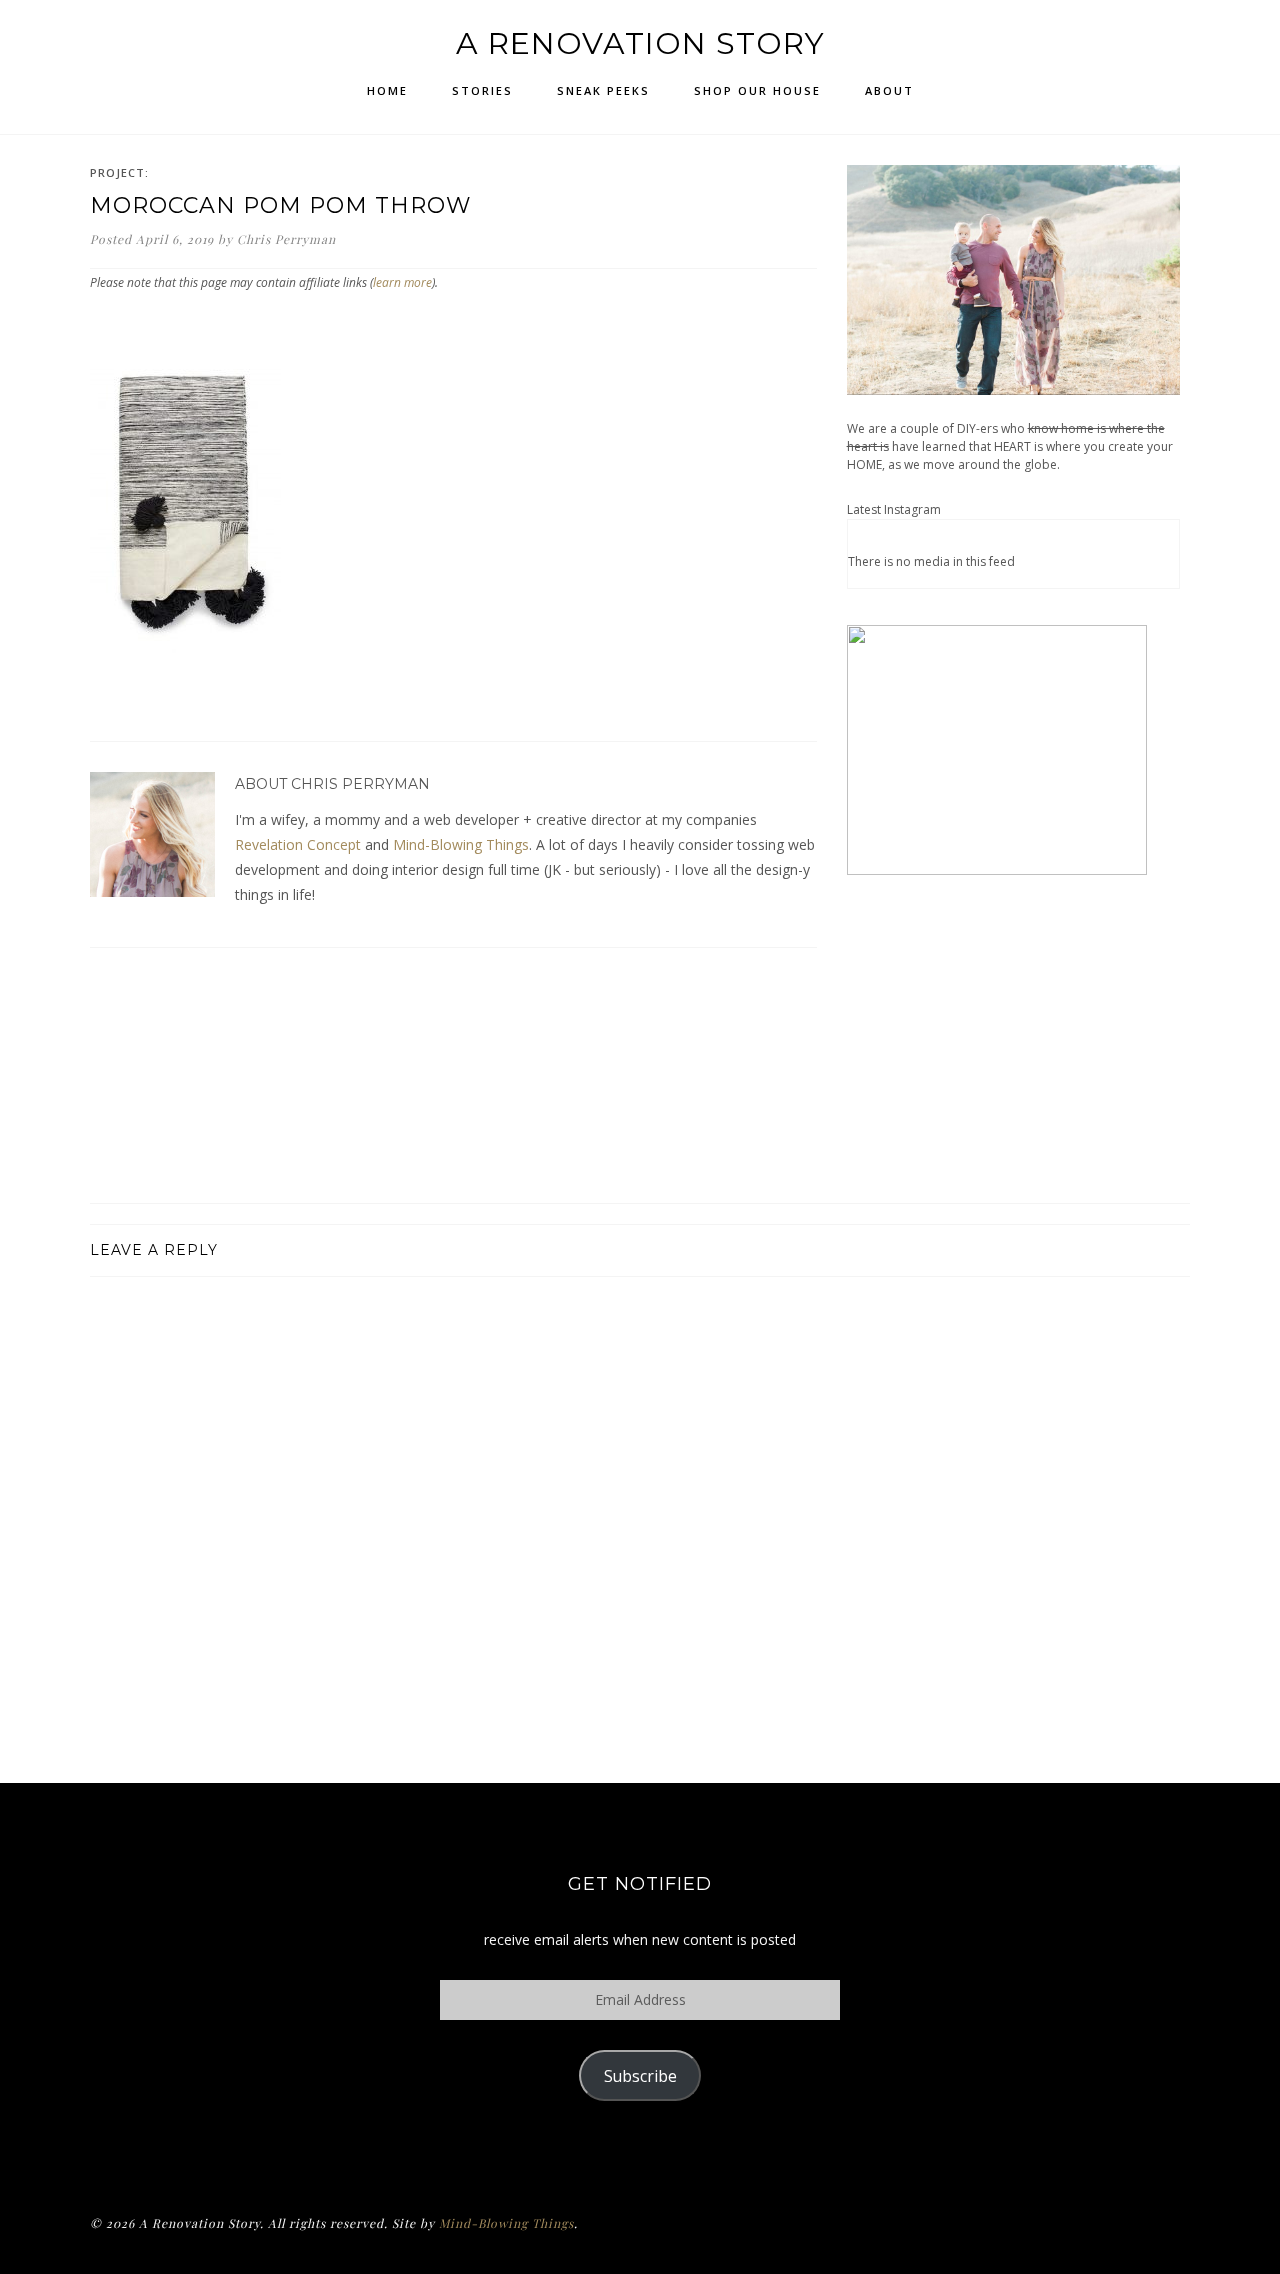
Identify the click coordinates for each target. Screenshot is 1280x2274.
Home (387, 90)
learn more (402, 282)
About (889, 90)
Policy (640, 2152)
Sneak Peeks (603, 90)
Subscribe (640, 2076)
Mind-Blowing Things (461, 844)
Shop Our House (757, 90)
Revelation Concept (298, 844)
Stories (482, 90)
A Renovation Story (640, 43)
